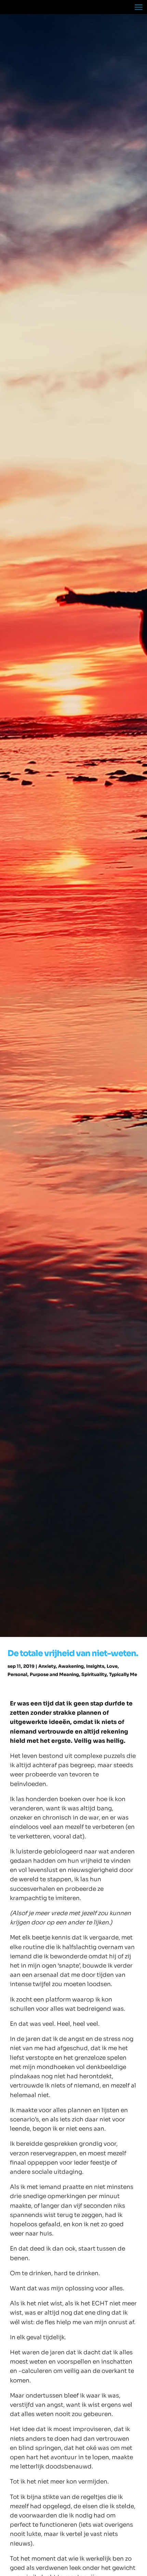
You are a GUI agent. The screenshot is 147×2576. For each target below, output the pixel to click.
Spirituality (94, 1674)
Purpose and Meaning (54, 1674)
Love (112, 1666)
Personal (17, 1674)
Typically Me (123, 1674)
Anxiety (47, 1666)
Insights (95, 1666)
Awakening (71, 1666)
